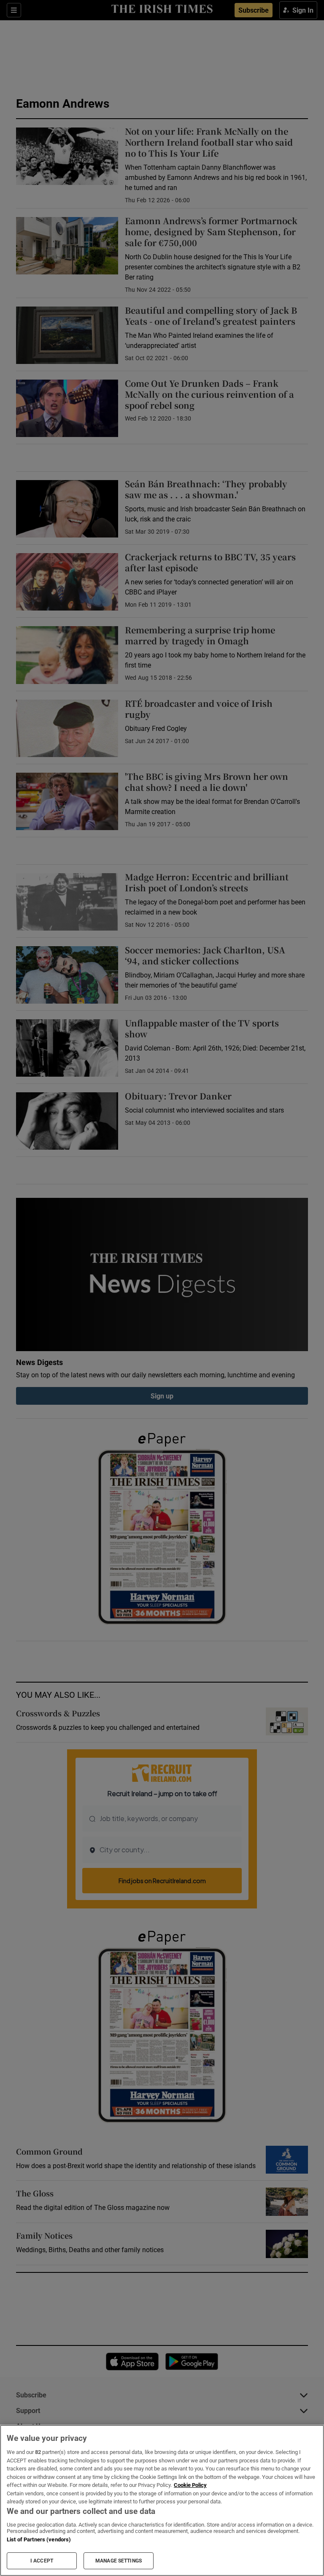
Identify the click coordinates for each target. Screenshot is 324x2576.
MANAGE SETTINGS (119, 2561)
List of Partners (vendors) (39, 2539)
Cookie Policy (190, 2485)
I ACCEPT (42, 2561)
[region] (162, 2500)
